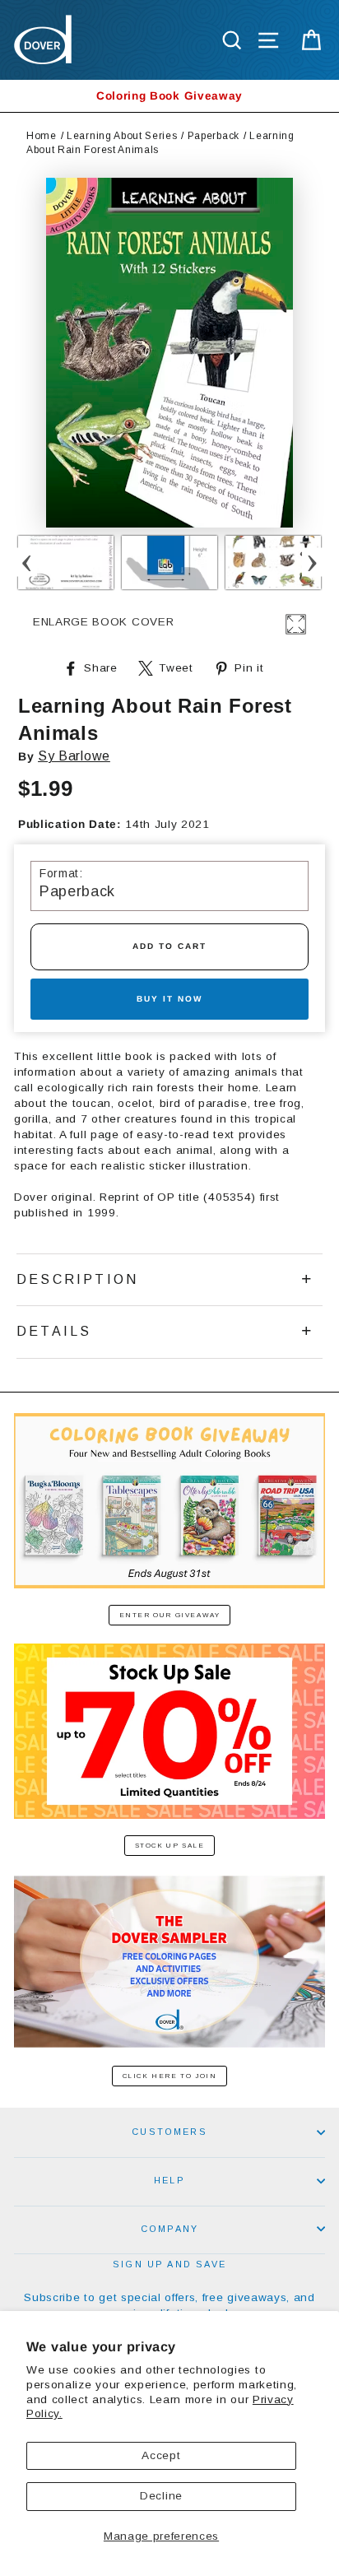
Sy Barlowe (74, 756)
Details (54, 1331)
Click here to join (170, 2076)
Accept (161, 2455)
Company (169, 2229)
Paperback (214, 136)
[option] (169, 96)
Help (169, 2180)
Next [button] (312, 563)
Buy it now (169, 999)
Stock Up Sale (170, 1846)
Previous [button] (27, 563)
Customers (169, 2132)
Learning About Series (122, 136)
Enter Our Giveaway (170, 1615)
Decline (161, 2496)
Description (77, 1279)
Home (42, 136)
